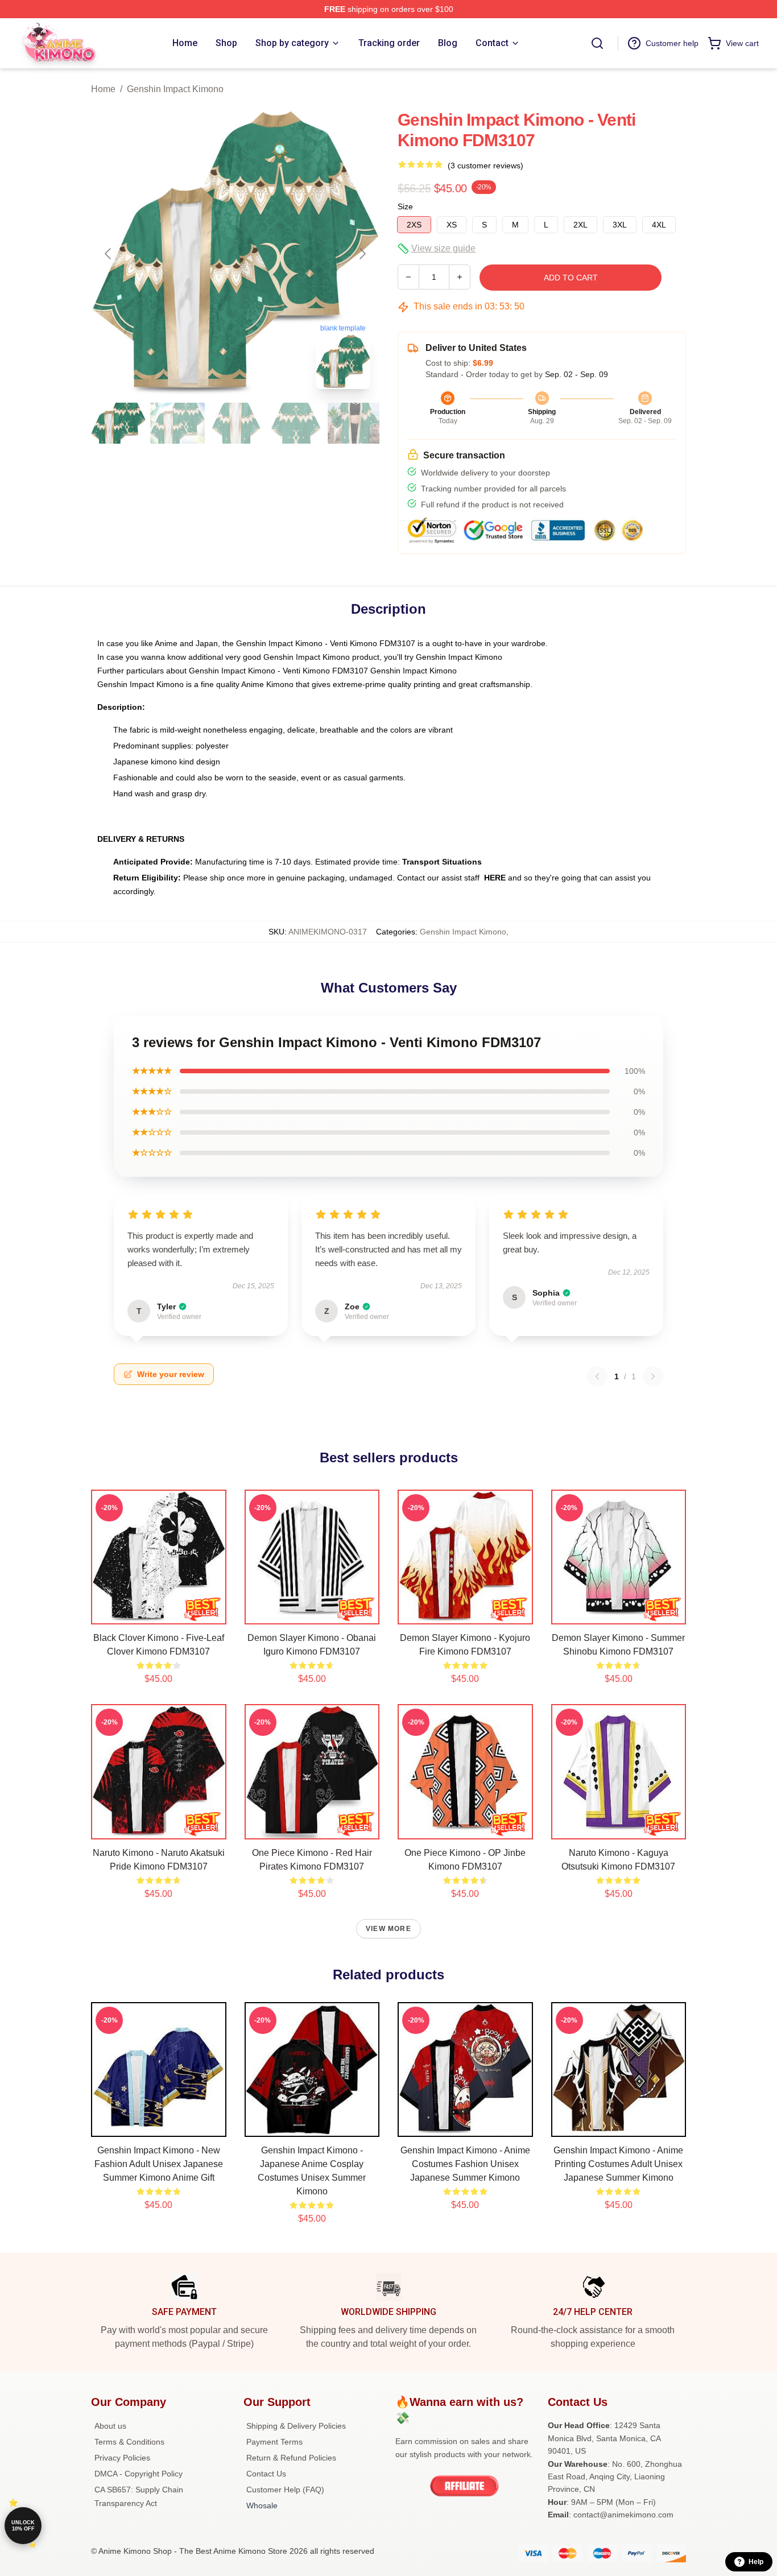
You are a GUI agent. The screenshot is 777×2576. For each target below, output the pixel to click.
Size (405, 206)
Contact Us (266, 2474)
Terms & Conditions (129, 2442)
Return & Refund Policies (291, 2458)
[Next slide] (362, 254)
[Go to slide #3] (237, 423)
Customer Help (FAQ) (285, 2490)
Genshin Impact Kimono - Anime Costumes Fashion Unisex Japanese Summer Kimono (465, 2164)
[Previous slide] (109, 254)
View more (388, 1929)
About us (110, 2426)
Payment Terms (274, 2442)
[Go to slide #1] (118, 423)
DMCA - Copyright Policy (139, 2474)
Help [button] (756, 2562)
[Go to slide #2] (177, 423)
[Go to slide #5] (355, 423)
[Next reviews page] (653, 1376)
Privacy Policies (122, 2458)
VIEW (158, 1613)
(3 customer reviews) (485, 166)
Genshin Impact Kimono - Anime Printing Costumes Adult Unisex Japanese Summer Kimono (618, 2164)
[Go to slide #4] (296, 423)
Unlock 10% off (23, 2526)
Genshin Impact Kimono (175, 89)
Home (103, 89)
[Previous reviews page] (597, 1376)
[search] (597, 43)
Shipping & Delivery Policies (296, 2426)
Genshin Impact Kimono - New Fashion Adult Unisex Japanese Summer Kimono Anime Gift (159, 2164)
